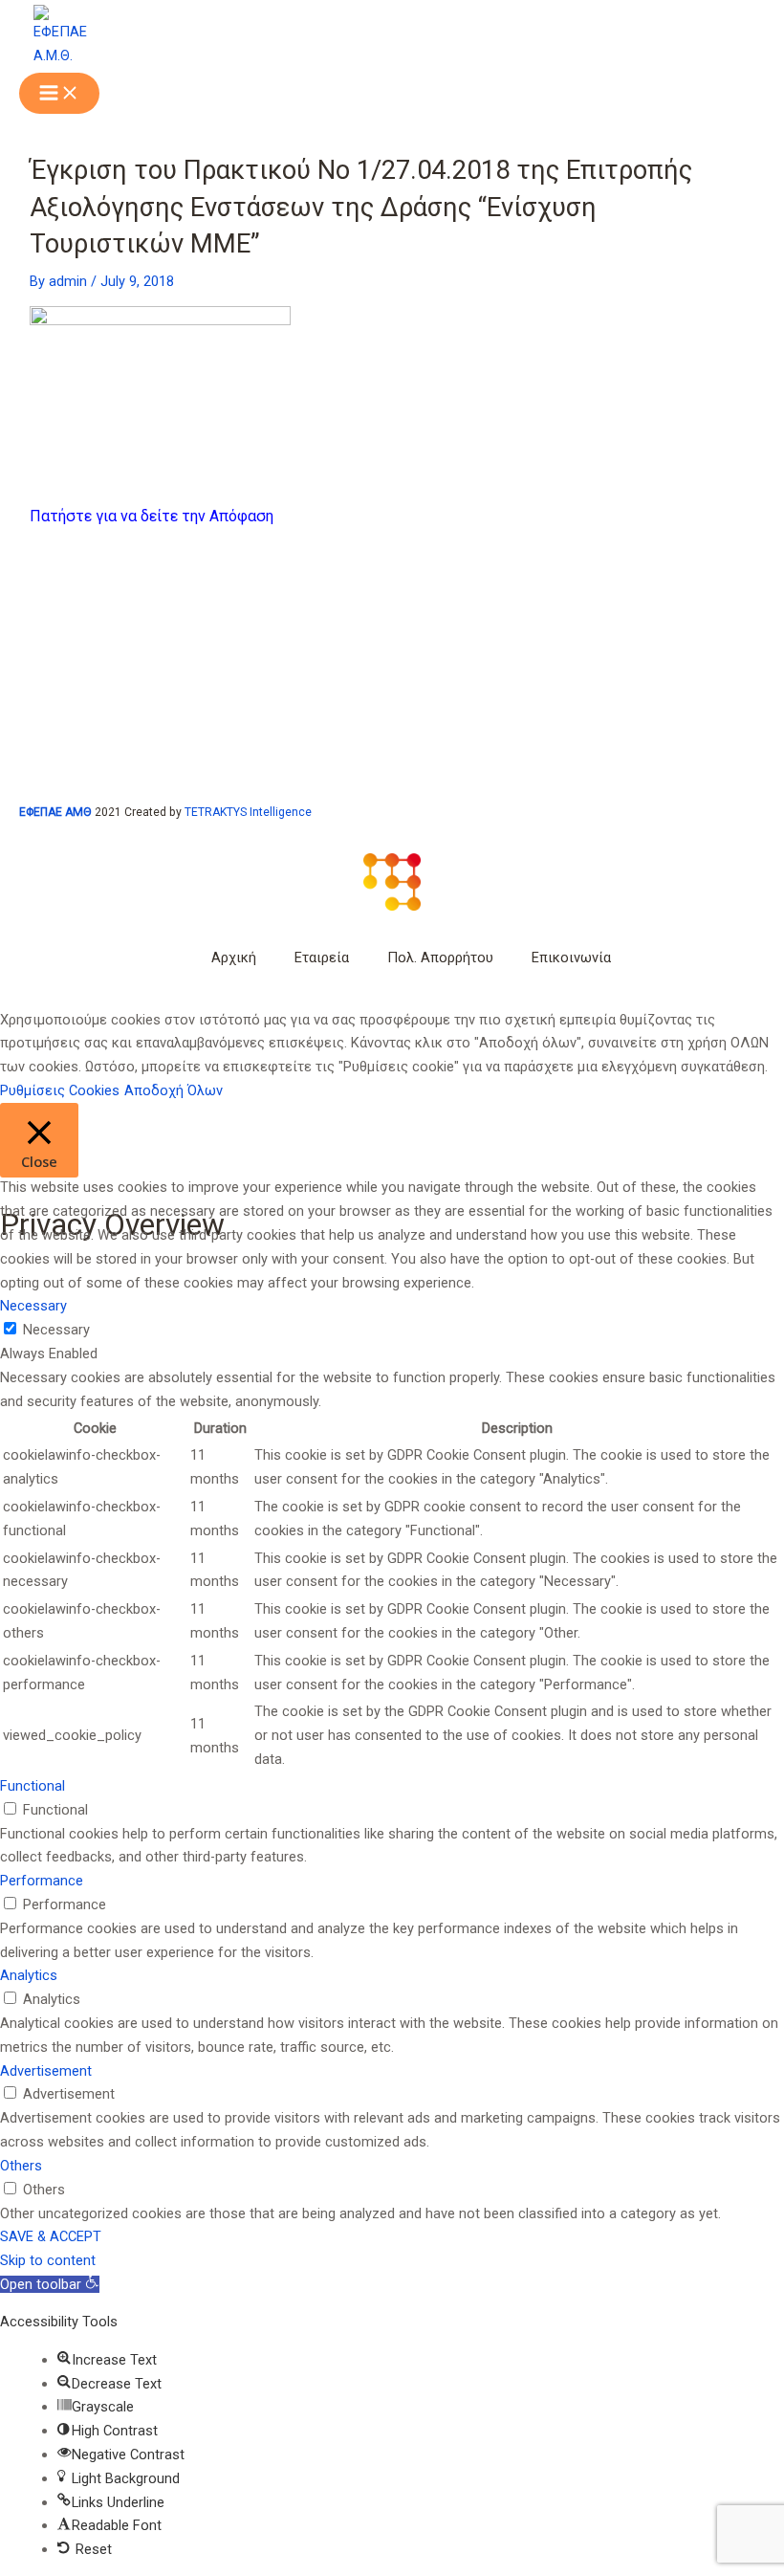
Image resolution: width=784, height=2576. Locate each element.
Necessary (56, 1330)
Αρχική (234, 958)
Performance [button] (42, 1881)
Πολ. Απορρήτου (440, 958)
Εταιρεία (322, 958)
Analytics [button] (29, 1975)
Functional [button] (33, 1786)
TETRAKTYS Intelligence (248, 812)
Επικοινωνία (571, 958)
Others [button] (21, 2166)
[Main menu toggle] (59, 94)
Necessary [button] (33, 1306)
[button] (50, 2284)
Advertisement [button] (46, 2071)
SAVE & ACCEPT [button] (51, 2236)
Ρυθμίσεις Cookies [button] (60, 1090)
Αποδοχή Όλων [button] (174, 1090)
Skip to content (48, 2260)
